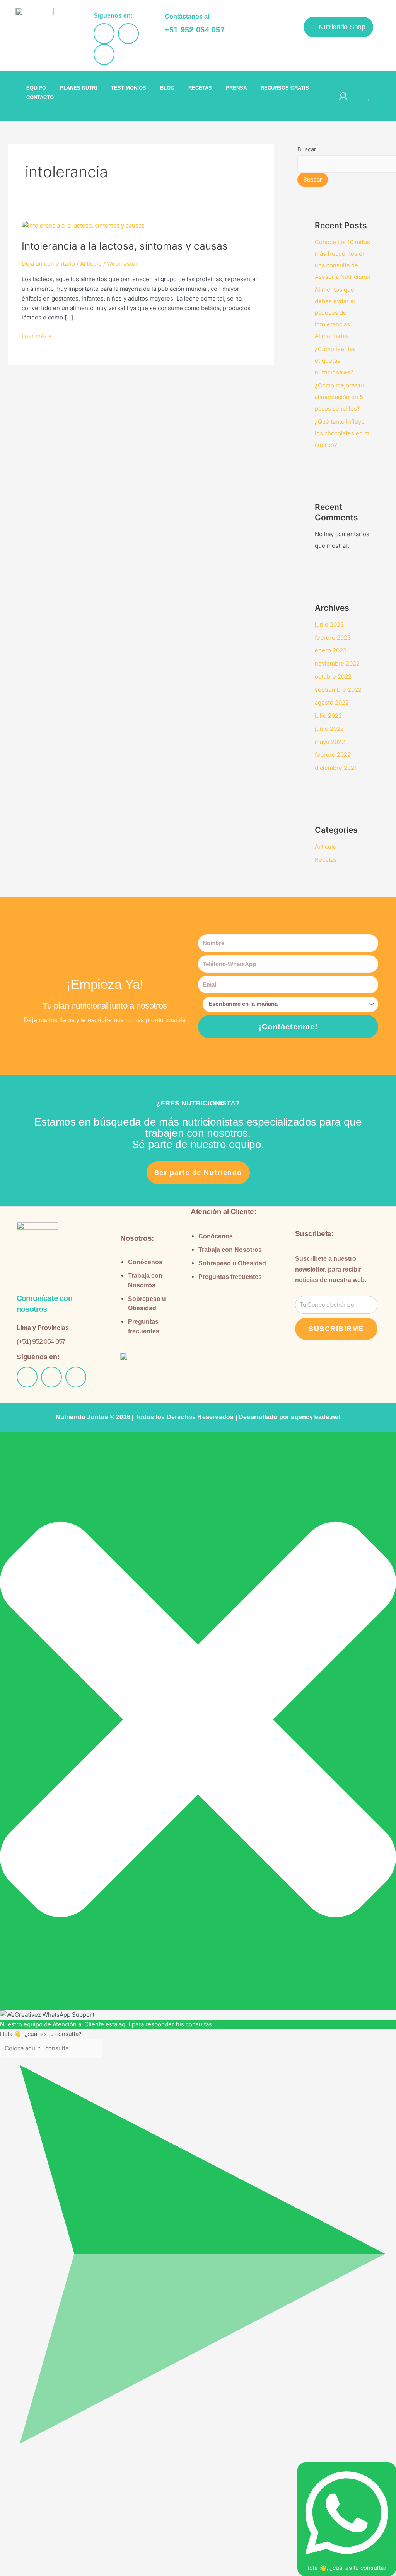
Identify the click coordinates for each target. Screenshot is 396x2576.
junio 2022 (329, 729)
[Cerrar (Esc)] (59, 2463)
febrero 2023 (333, 638)
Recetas (326, 860)
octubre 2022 (333, 677)
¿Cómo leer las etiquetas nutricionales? (335, 361)
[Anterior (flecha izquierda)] (8, 2474)
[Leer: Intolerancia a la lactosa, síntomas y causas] (83, 225)
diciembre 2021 (336, 768)
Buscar (307, 149)
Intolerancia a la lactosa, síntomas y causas (125, 246)
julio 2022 (328, 716)
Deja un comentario (48, 264)
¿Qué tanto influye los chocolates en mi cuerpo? (343, 433)
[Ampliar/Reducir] (8, 2463)
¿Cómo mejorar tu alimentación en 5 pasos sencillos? (339, 397)
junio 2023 (329, 624)
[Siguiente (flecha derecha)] (25, 2474)
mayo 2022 (330, 742)
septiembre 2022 (338, 690)
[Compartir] (42, 2463)
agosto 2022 (332, 702)
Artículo (91, 264)
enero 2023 (331, 650)
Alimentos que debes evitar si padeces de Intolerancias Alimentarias (335, 313)
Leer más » (37, 335)
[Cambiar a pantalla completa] (25, 2463)
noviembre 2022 (337, 663)
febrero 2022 (333, 755)
